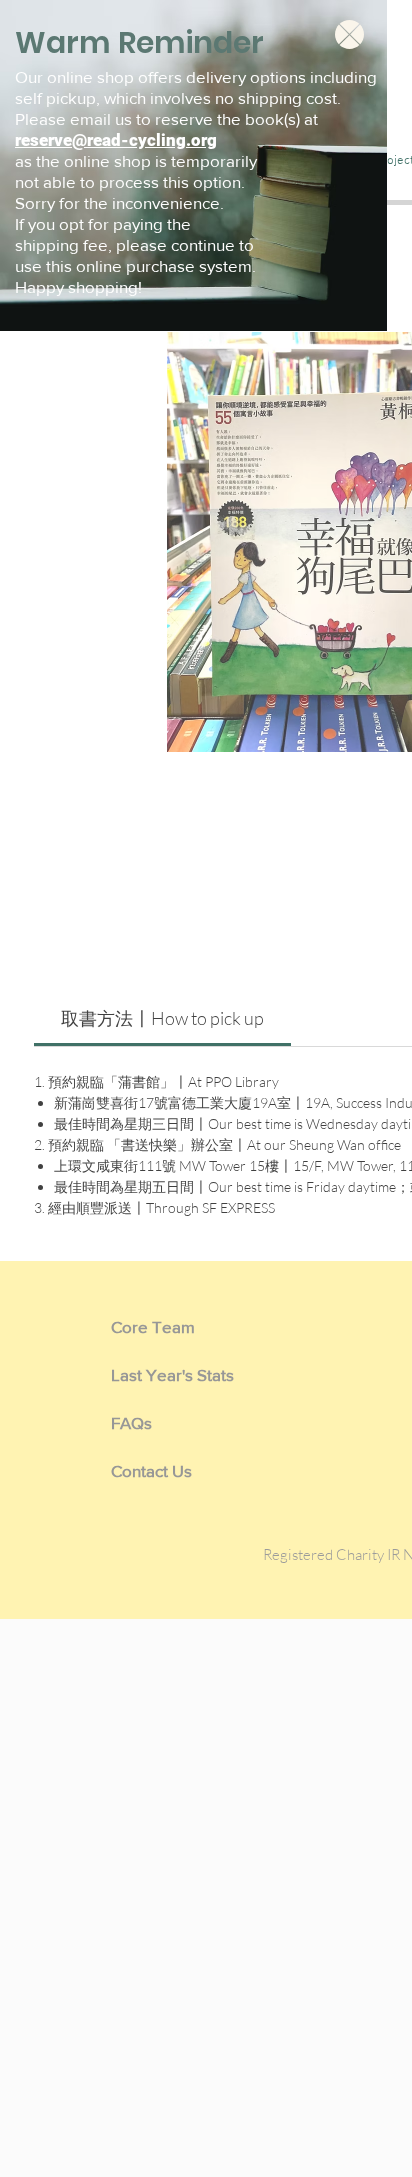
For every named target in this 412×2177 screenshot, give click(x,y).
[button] (349, 34)
